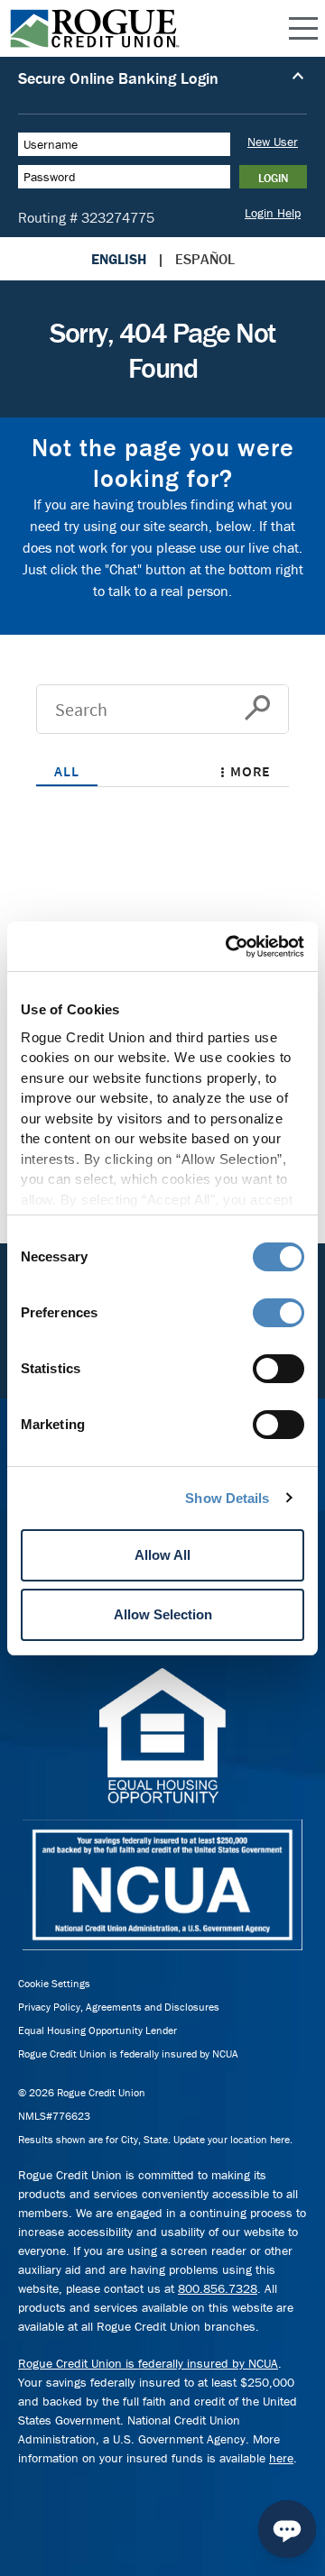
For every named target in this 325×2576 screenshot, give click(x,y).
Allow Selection (163, 1614)
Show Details (227, 1498)
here (281, 2458)
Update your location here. (233, 2139)
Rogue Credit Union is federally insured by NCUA (128, 2053)
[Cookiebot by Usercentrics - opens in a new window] (229, 947)
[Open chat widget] (287, 2529)
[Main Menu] (303, 29)
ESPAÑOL (205, 259)
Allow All (162, 1555)
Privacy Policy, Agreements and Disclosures (119, 2007)
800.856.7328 (218, 2288)
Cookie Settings (54, 1983)
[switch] (279, 1313)
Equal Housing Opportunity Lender (97, 2030)
